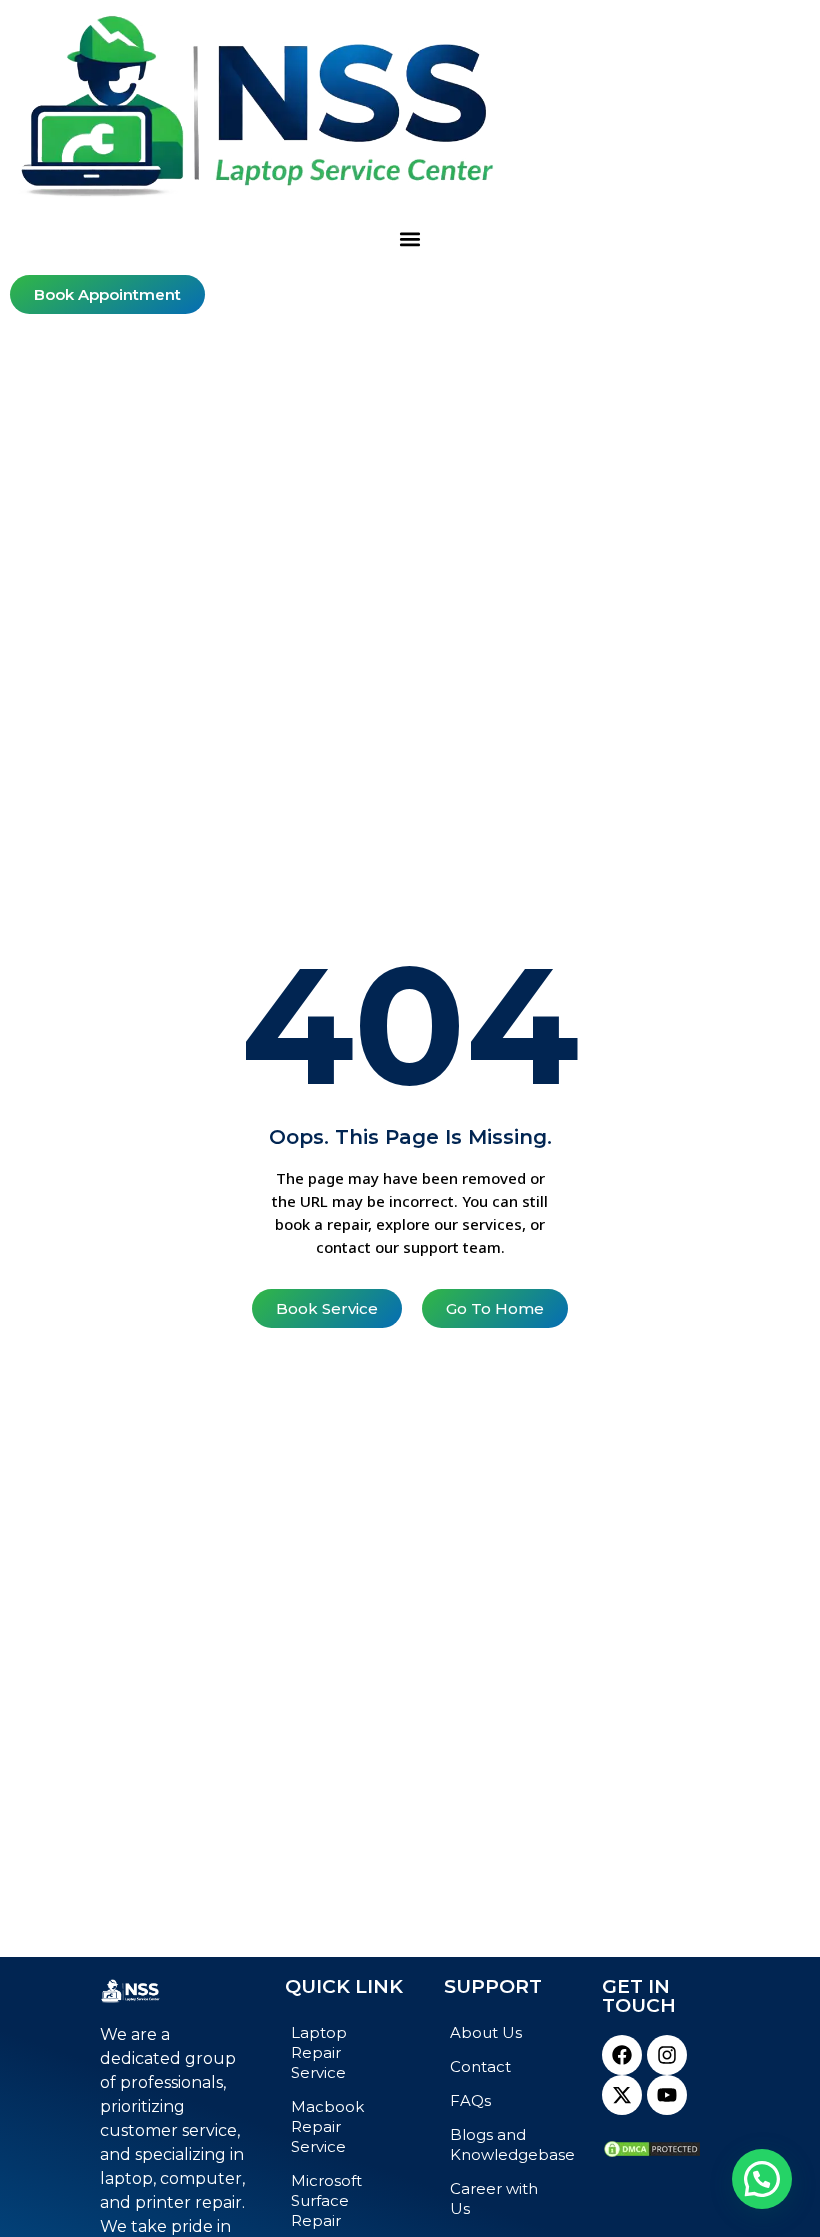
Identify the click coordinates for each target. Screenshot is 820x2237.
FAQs (470, 2100)
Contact (480, 2066)
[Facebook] (622, 2055)
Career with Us (494, 2198)
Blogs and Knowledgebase (506, 2144)
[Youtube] (667, 2095)
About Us (486, 2032)
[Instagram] (667, 2055)
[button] (410, 238)
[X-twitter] (622, 2095)
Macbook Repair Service (327, 2126)
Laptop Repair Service (319, 2052)
